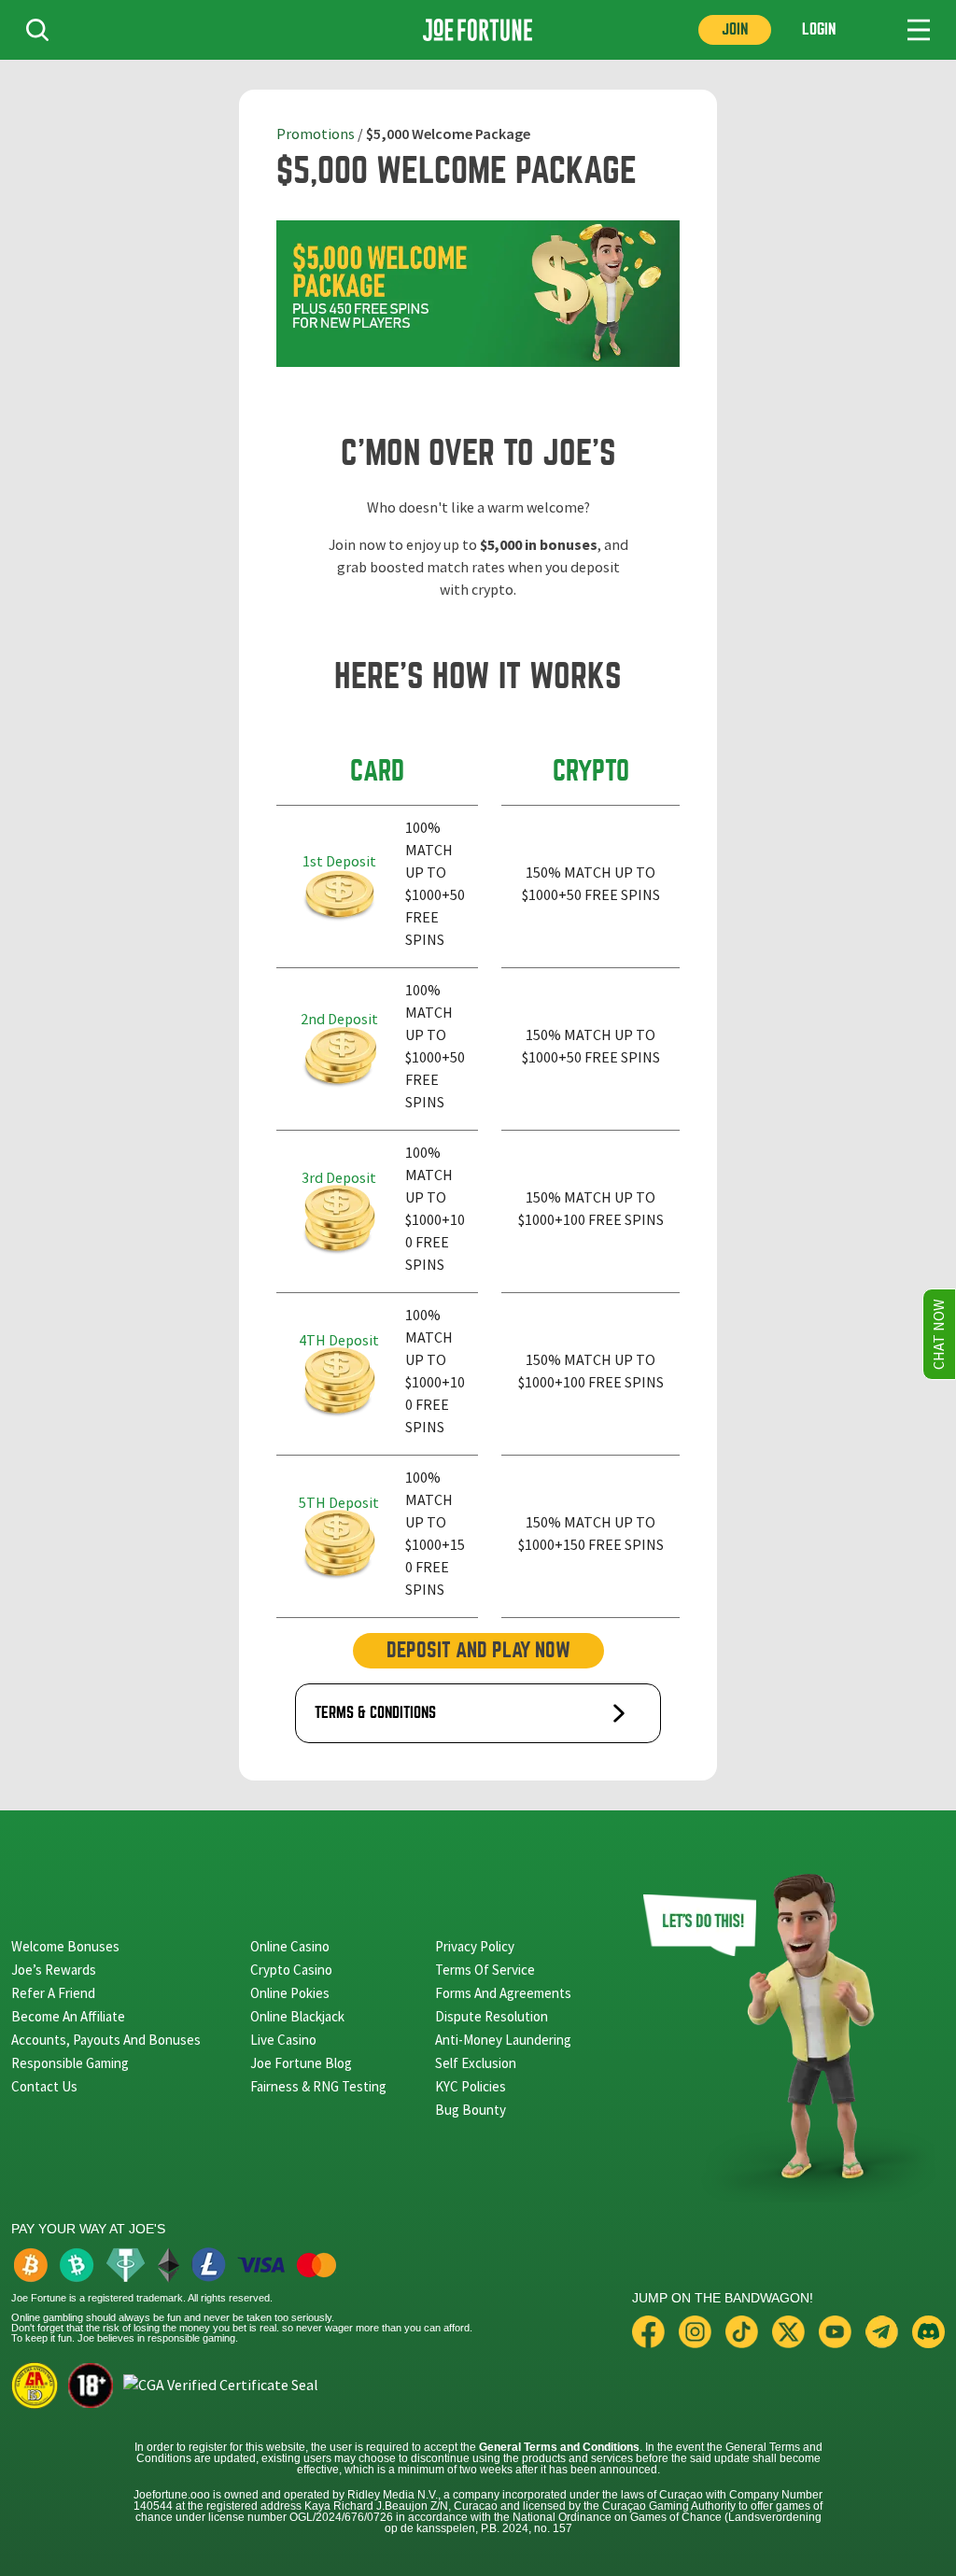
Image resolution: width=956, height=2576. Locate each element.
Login (819, 29)
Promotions (316, 134)
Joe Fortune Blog (301, 2063)
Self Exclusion (476, 2063)
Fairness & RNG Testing (318, 2086)
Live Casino (283, 2040)
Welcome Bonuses (65, 1946)
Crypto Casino (291, 1970)
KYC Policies (471, 2086)
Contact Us (44, 2086)
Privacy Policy (475, 1946)
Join (735, 29)
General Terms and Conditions (559, 2447)
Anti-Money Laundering (503, 2040)
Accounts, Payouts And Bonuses (106, 2040)
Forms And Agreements (503, 1993)
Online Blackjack (297, 2016)
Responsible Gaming (70, 2063)
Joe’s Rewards (54, 1970)
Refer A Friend (53, 1993)
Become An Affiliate (68, 2016)
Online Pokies (290, 1993)
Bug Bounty (471, 2110)
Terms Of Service (485, 1970)
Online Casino (290, 1946)
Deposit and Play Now (478, 1650)
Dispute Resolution (492, 2016)
